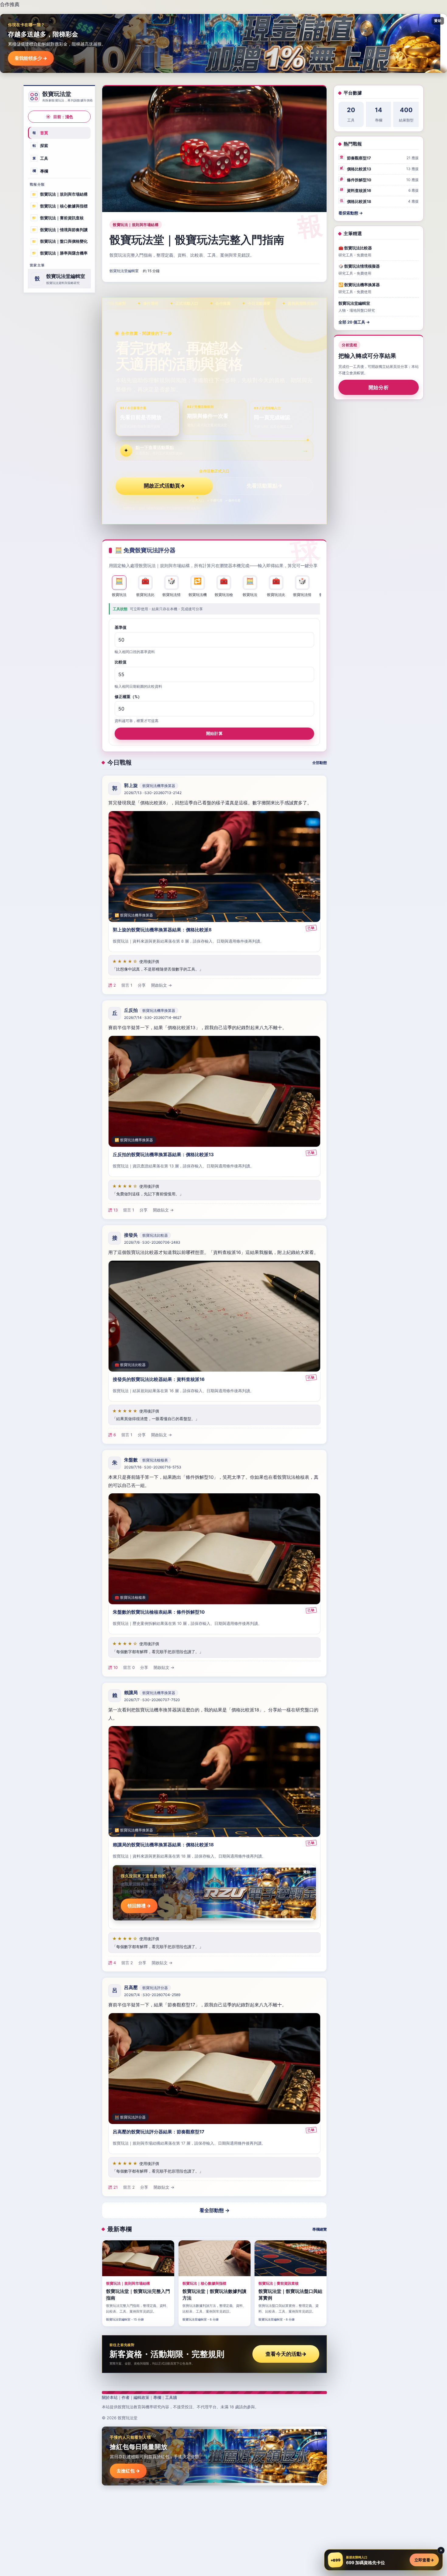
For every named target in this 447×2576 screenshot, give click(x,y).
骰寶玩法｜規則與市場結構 (60, 194)
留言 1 (127, 985)
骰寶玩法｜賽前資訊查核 (58, 218)
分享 (142, 985)
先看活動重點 (265, 486)
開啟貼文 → (161, 985)
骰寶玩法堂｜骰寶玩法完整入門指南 (197, 240)
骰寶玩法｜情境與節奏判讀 (60, 229)
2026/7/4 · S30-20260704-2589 (152, 1995)
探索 (40, 146)
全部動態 (320, 763)
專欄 (40, 171)
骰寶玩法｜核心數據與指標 (60, 206)
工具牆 (171, 2397)
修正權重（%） (128, 697)
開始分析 (379, 388)
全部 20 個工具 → (354, 322)
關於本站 (110, 2397)
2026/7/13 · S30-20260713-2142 (153, 793)
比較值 (121, 662)
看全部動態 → (215, 2210)
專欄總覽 (320, 2229)
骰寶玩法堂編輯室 (124, 271)
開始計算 (214, 733)
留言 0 (129, 1667)
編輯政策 (141, 2397)
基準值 (121, 627)
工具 (40, 158)
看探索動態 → (351, 213)
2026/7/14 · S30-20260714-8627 (153, 1017)
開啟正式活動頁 (164, 486)
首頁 (40, 133)
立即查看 (424, 2560)
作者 (126, 2397)
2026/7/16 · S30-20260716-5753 (153, 1467)
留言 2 (127, 1963)
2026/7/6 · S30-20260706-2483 (152, 1242)
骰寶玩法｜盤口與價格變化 (60, 241)
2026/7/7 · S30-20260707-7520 (152, 1700)
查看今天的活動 (286, 2354)
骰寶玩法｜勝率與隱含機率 (60, 253)
